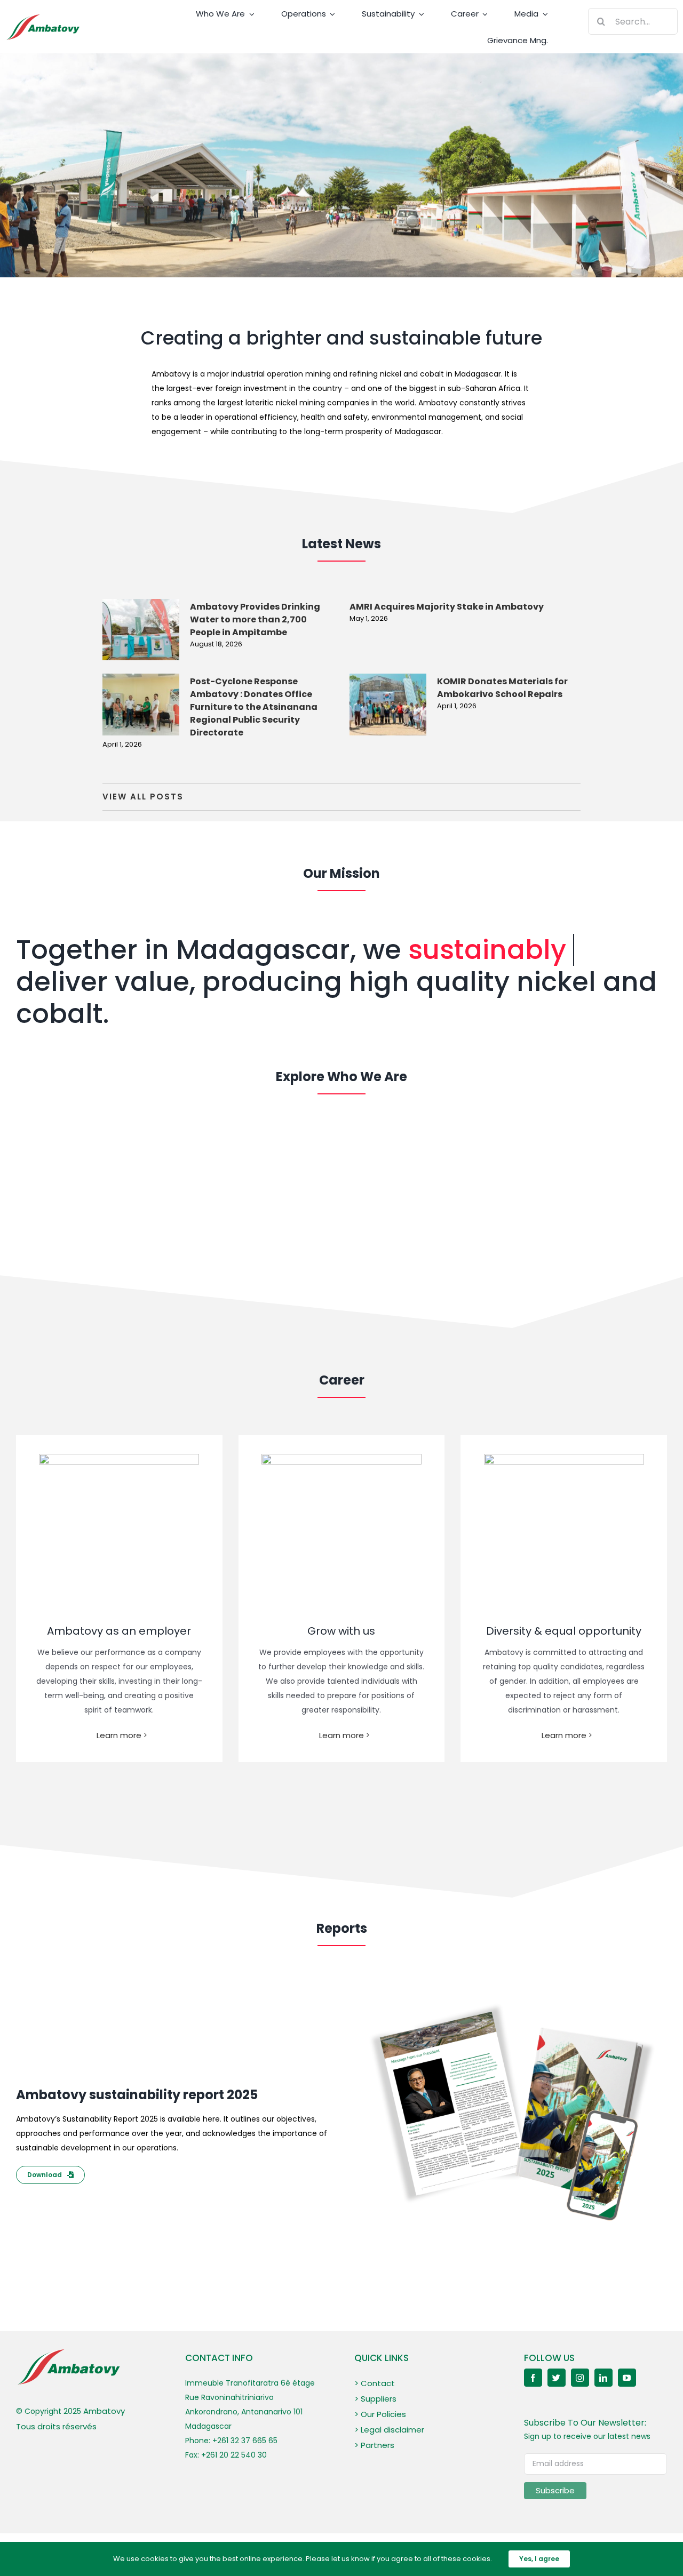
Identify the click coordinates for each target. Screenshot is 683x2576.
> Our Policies (380, 2414)
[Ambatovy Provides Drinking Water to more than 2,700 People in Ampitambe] (141, 630)
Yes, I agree (539, 2559)
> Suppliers (375, 2399)
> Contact (375, 2383)
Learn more (119, 1735)
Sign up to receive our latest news (587, 2436)
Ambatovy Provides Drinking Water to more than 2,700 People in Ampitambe (255, 619)
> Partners (374, 2445)
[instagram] (580, 2378)
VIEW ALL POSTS (143, 797)
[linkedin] (603, 2378)
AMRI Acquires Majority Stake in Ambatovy (447, 607)
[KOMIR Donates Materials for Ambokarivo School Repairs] (388, 705)
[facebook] (533, 2378)
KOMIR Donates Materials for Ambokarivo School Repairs (502, 688)
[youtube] (627, 2378)
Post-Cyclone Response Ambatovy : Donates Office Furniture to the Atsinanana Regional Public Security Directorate (254, 707)
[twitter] (557, 2378)
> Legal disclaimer (389, 2430)
